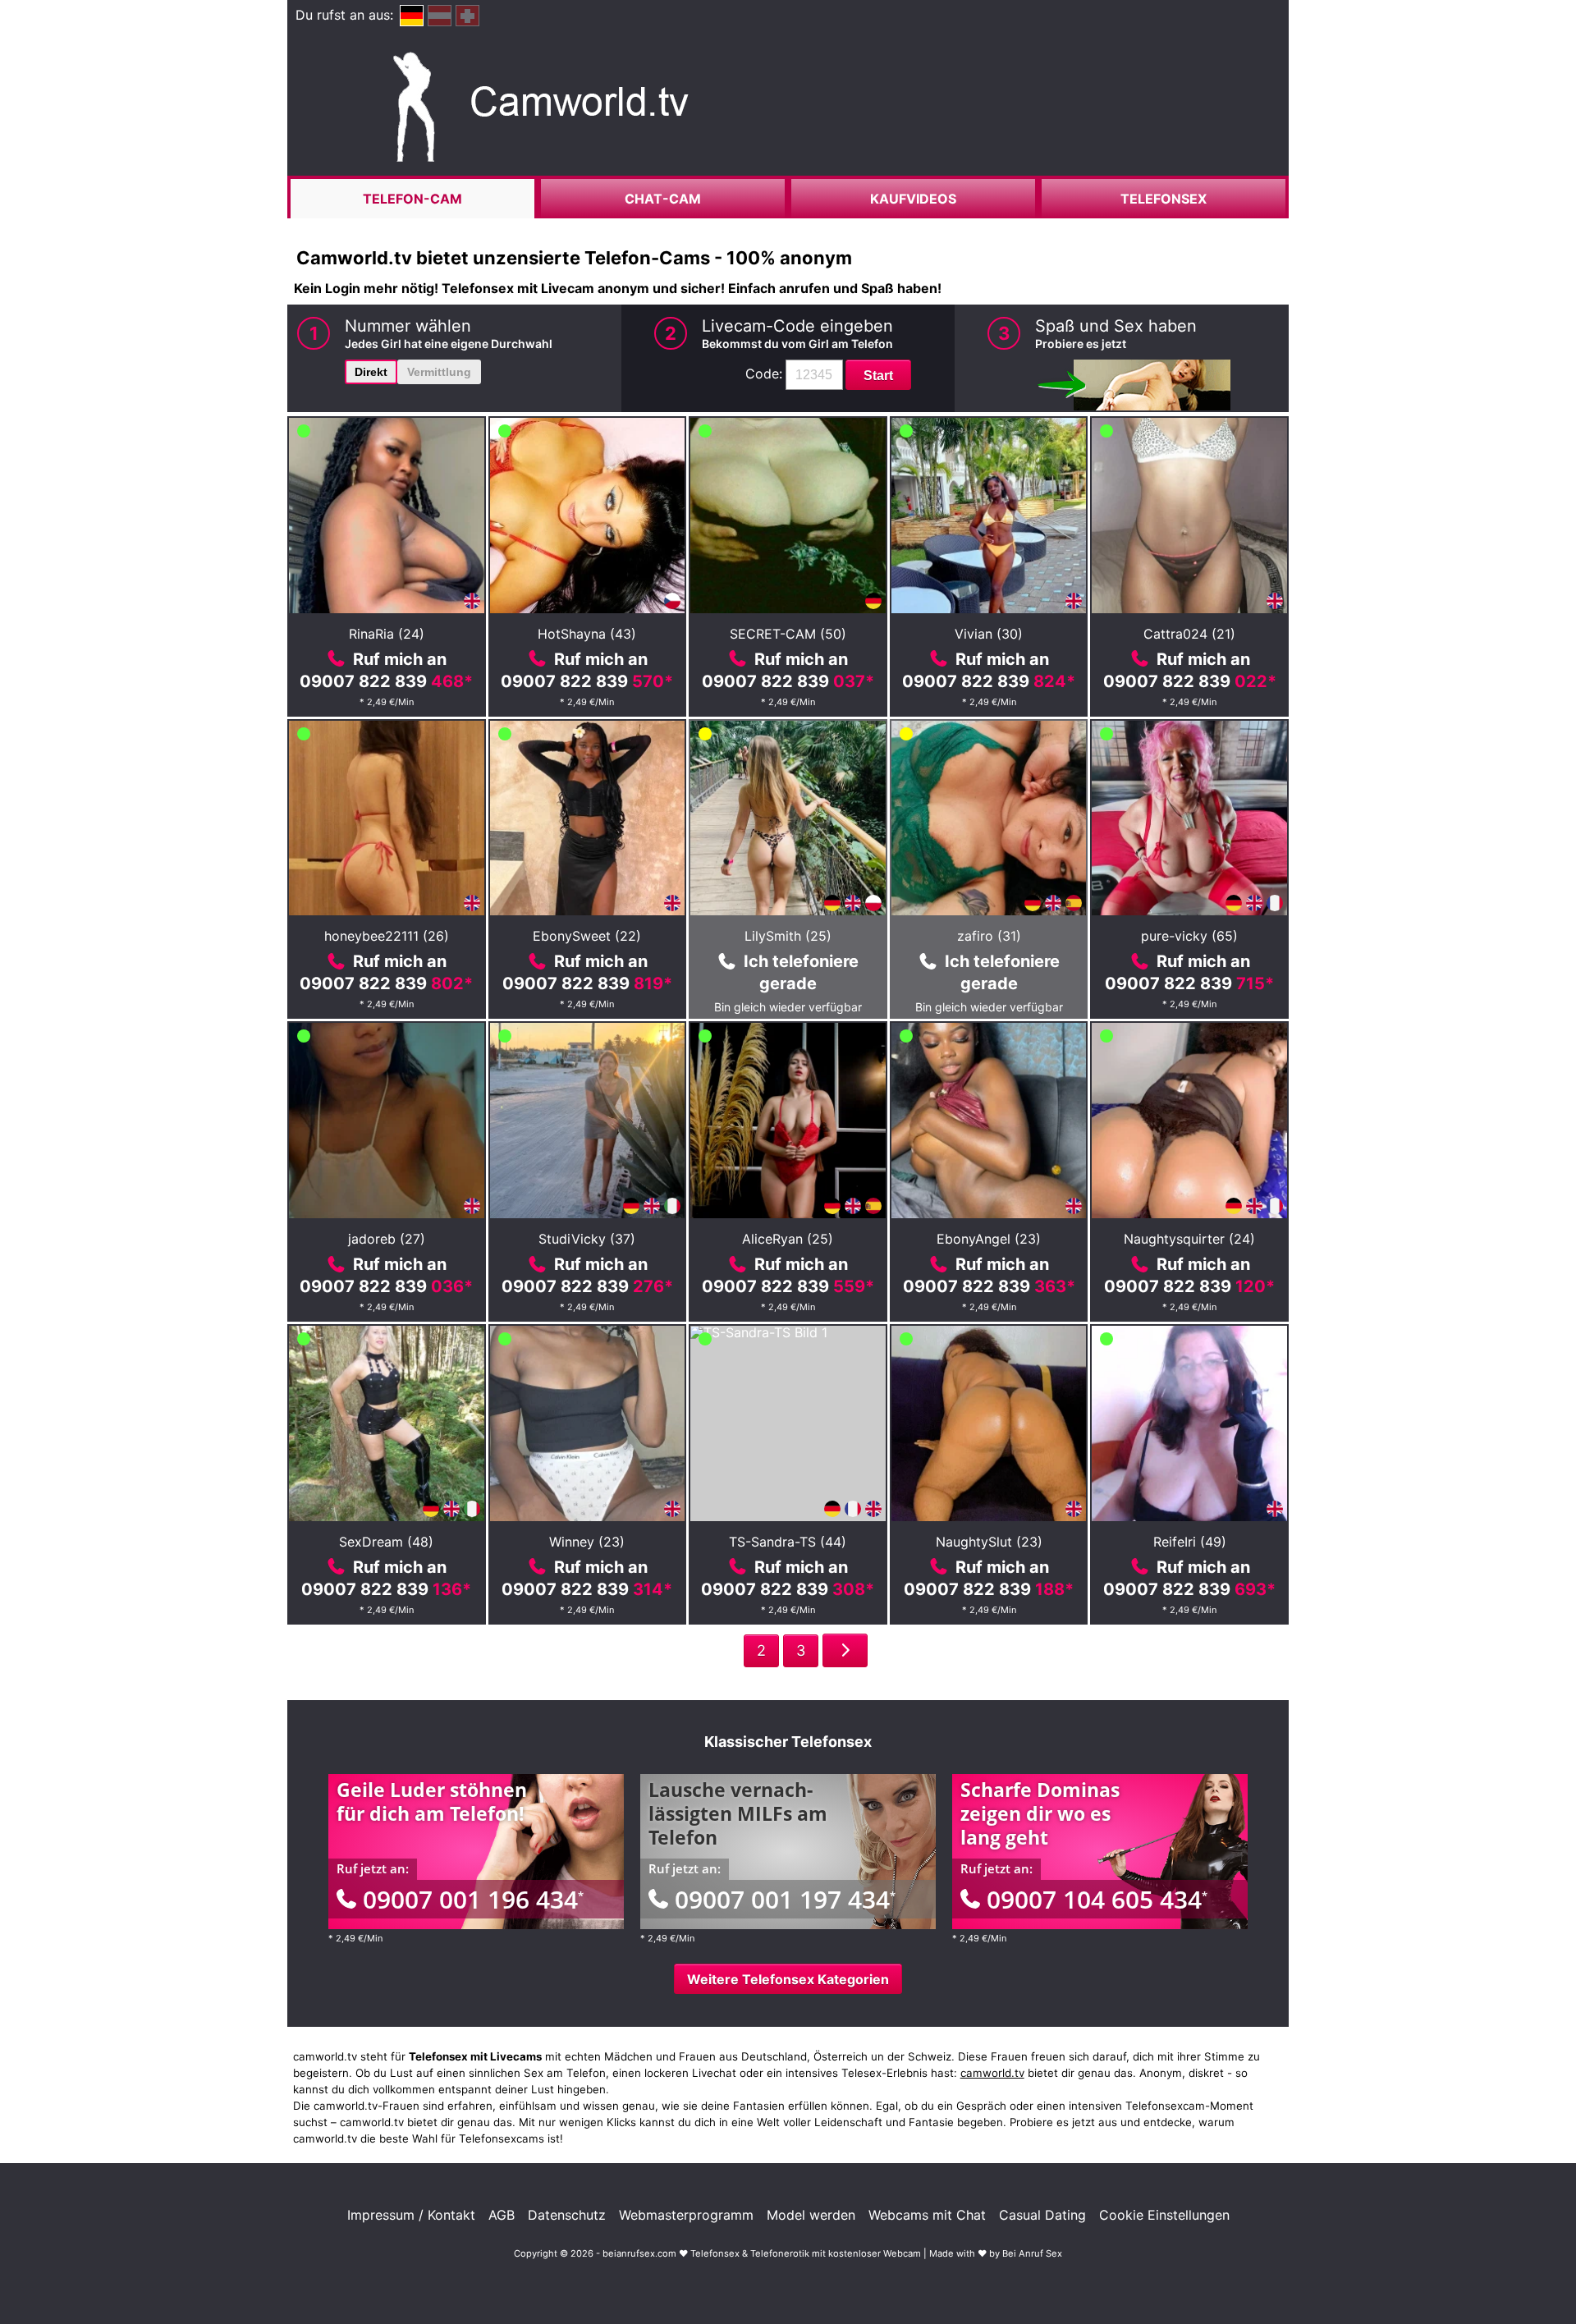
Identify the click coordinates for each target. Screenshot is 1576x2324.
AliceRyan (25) (788, 1239)
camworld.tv (992, 2073)
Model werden (811, 2215)
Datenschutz (567, 2215)
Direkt (371, 372)
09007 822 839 (386, 681)
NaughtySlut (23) (989, 1542)
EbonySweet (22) (587, 936)
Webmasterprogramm (686, 2215)
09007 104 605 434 (1097, 1899)
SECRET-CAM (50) (788, 634)
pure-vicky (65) (1189, 936)
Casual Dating (1042, 2215)
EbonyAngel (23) (989, 1239)
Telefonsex (1164, 199)
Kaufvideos (913, 199)
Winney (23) (587, 1542)
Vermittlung (439, 372)
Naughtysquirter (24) (1189, 1239)
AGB (502, 2215)
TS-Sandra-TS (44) (788, 1542)
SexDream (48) (386, 1542)
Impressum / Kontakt (411, 2215)
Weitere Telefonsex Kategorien (788, 1979)
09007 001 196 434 (473, 1899)
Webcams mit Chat (927, 2215)
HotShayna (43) (587, 634)
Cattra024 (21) (1189, 634)
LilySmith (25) (788, 936)
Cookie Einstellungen (1164, 2215)
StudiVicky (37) (587, 1239)
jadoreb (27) (387, 1239)
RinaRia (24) (387, 634)
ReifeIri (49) (1190, 1542)
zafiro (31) (989, 936)
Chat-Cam (663, 199)
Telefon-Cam (412, 199)
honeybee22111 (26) (387, 936)
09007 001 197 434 (785, 1899)
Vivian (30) (989, 634)
